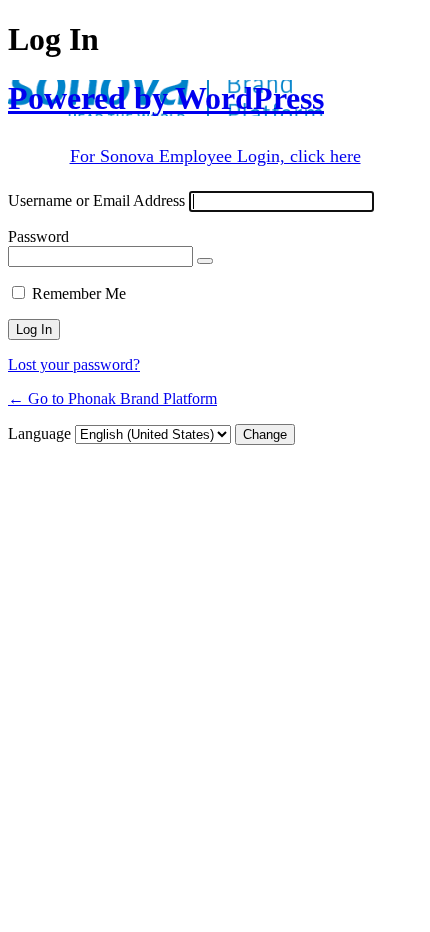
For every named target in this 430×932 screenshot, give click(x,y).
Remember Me (79, 293)
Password (38, 236)
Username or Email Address (96, 200)
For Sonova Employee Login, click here (215, 156)
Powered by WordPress (166, 98)
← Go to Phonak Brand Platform (112, 398)
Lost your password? (74, 364)
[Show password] (205, 261)
